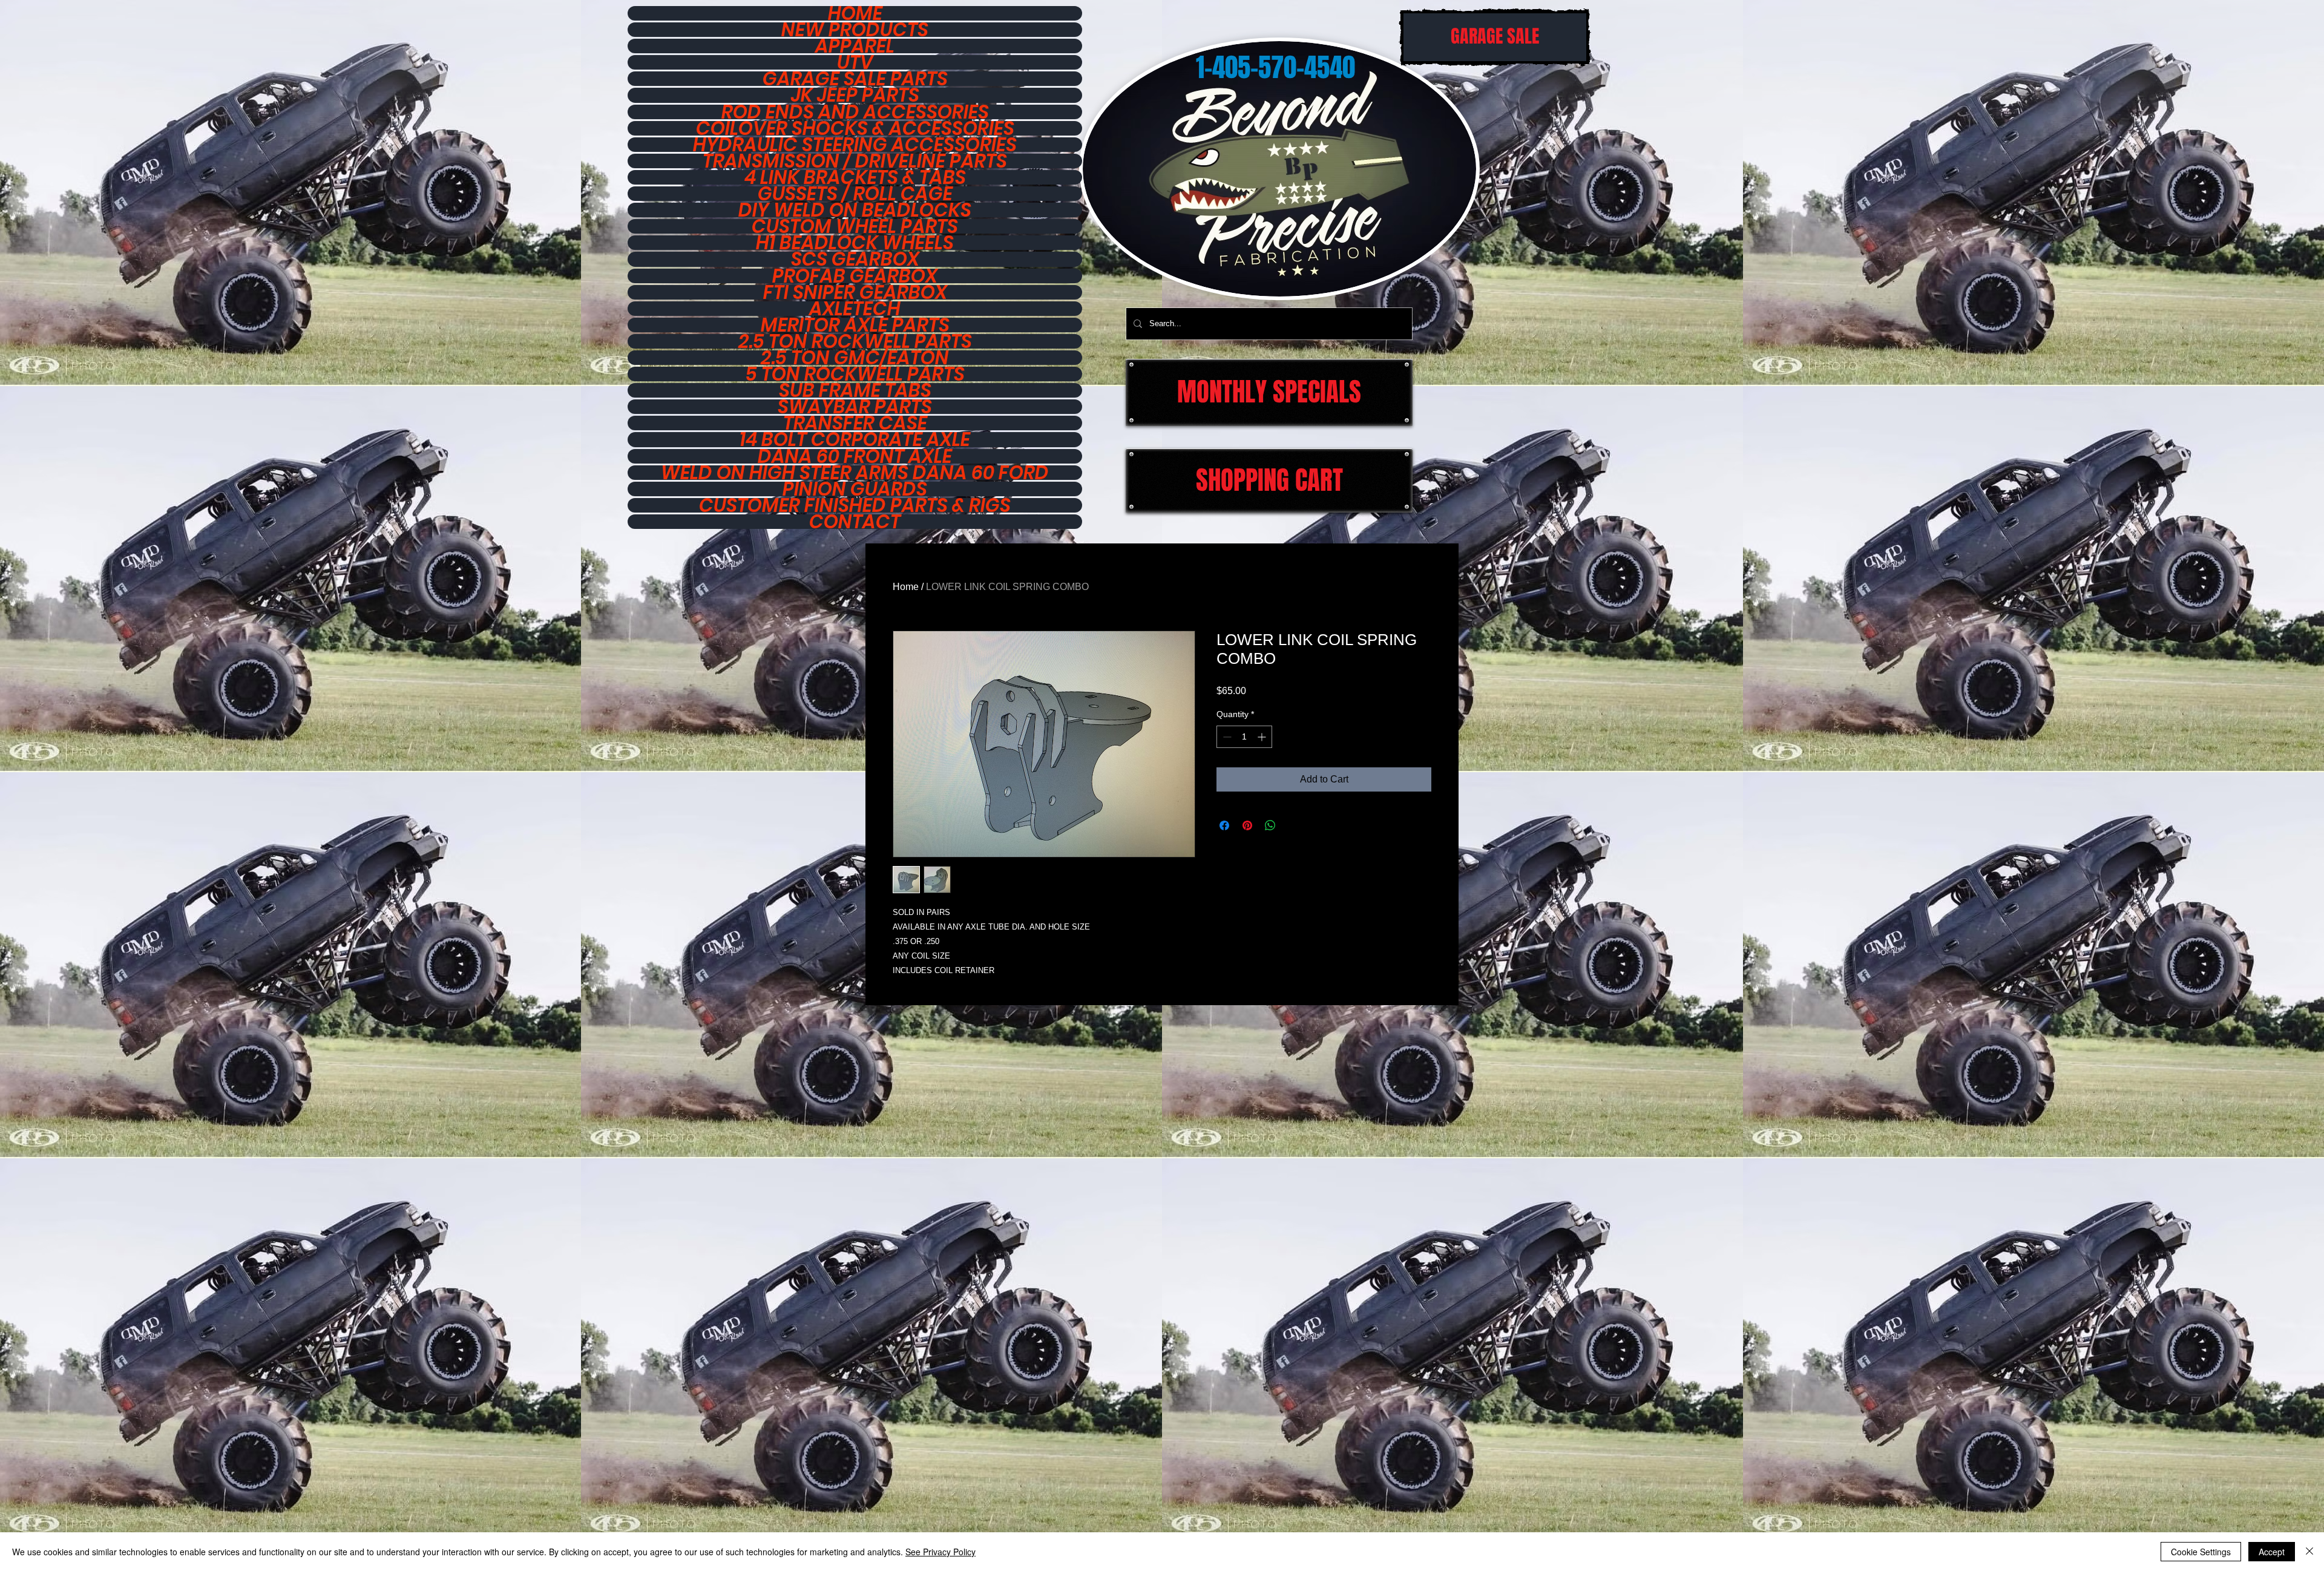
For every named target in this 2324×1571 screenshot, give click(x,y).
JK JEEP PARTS (855, 95)
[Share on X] (1293, 825)
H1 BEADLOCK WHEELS (855, 243)
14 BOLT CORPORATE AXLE (855, 439)
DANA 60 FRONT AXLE (855, 456)
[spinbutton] (1244, 737)
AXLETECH (855, 309)
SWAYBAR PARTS (855, 407)
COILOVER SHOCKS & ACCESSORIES (855, 128)
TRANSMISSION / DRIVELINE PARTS (855, 161)
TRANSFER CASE (855, 423)
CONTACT (855, 522)
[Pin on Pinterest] (1247, 825)
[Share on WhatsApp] (1270, 825)
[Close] (2309, 1552)
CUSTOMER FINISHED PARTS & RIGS (855, 505)
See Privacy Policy (940, 1552)
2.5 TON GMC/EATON (855, 358)
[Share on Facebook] (1224, 825)
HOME (855, 13)
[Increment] (1263, 737)
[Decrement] (1226, 737)
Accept (2272, 1552)
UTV (855, 62)
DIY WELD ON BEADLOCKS (855, 210)
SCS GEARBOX (855, 259)
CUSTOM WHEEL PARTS (855, 226)
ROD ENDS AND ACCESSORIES (855, 112)
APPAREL (855, 46)
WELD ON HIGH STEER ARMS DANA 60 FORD (855, 473)
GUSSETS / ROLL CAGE (855, 194)
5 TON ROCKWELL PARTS (855, 374)
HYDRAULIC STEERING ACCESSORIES (855, 145)
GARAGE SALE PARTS (855, 79)
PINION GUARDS (855, 489)
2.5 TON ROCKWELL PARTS (855, 341)
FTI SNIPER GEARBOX (855, 292)
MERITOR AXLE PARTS (855, 325)
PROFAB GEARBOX (855, 276)
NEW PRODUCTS (855, 30)
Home (906, 587)
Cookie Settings (2201, 1552)
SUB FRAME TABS (855, 390)
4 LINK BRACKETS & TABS (855, 177)
